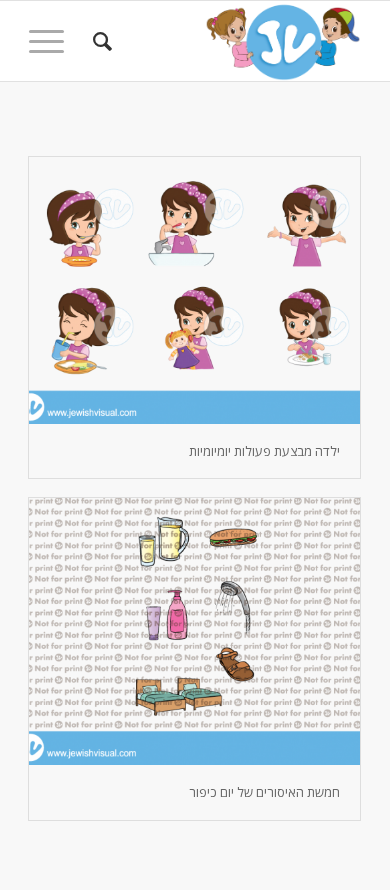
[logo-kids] (228, 41)
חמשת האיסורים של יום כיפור (264, 792)
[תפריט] (53, 41)
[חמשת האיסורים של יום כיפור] (194, 631)
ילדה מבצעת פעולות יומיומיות (264, 451)
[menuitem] (99, 41)
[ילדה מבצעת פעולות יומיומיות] (194, 290)
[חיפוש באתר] (99, 41)
